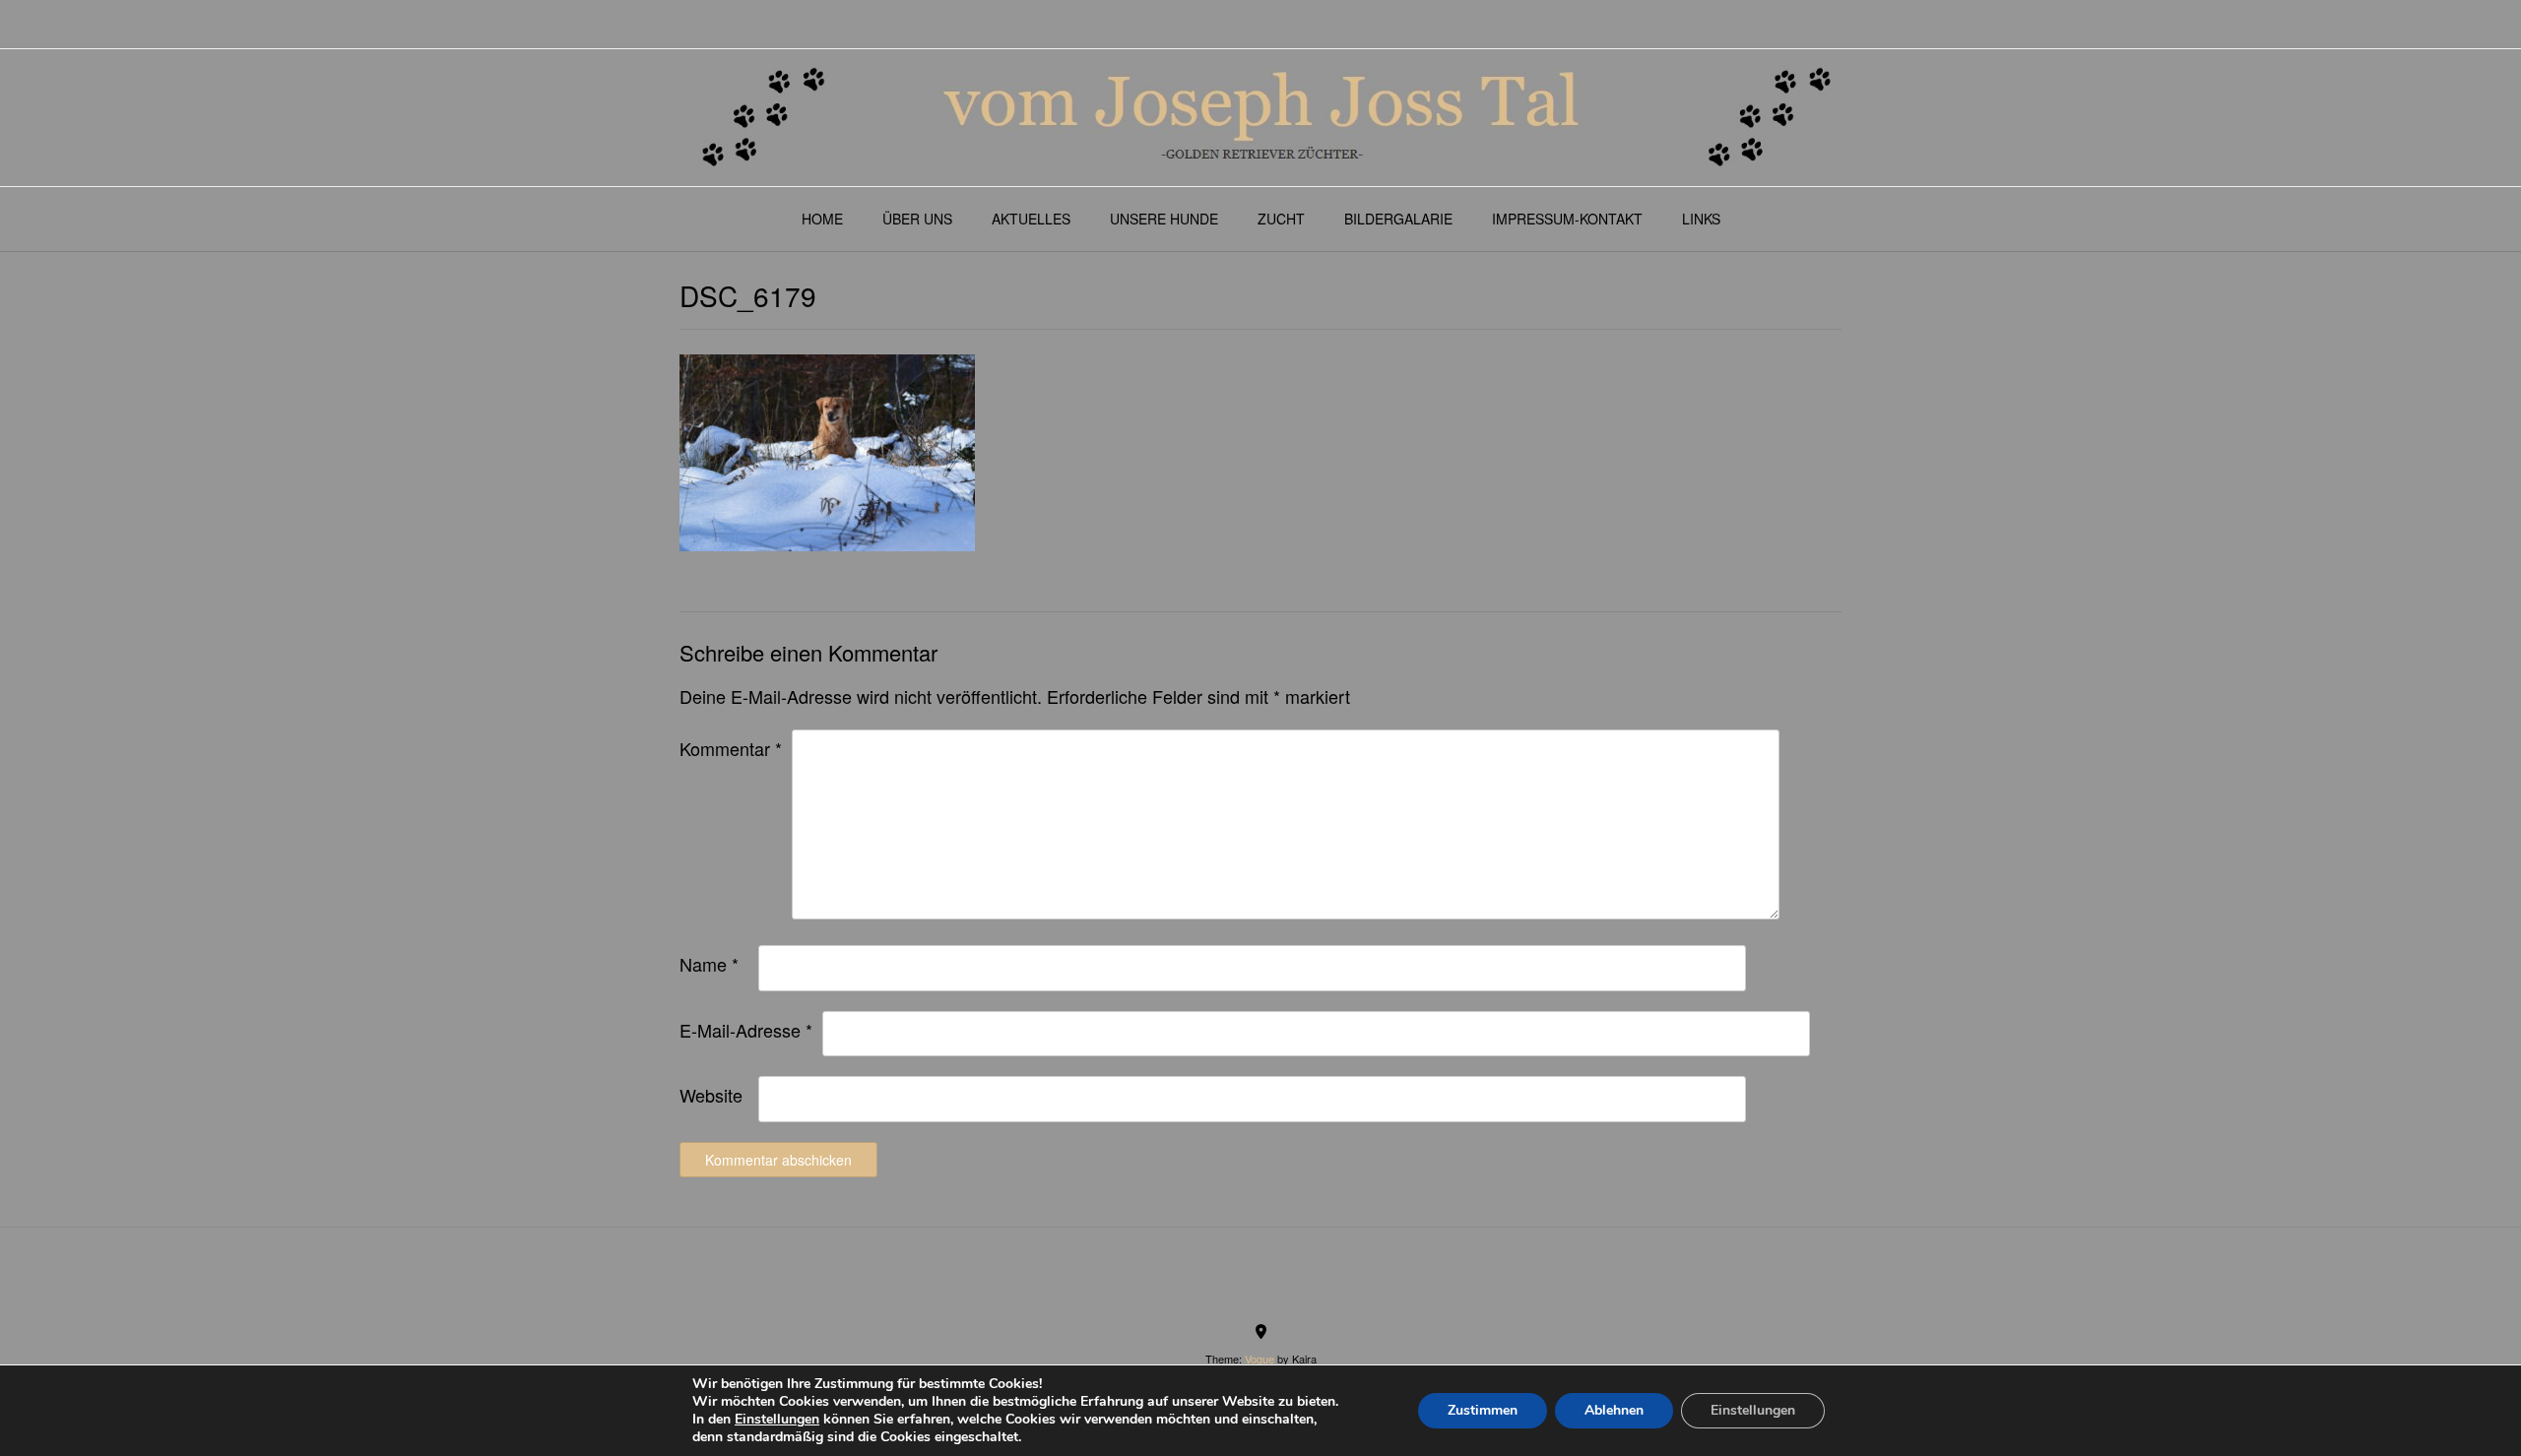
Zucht (1281, 219)
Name (709, 964)
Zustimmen (1483, 1410)
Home (822, 219)
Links (1701, 219)
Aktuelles (1031, 219)
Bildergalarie (1398, 219)
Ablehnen (1614, 1410)
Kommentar (731, 748)
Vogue (1260, 1359)
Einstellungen (777, 1420)
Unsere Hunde (1164, 219)
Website (711, 1095)
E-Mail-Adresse (746, 1030)
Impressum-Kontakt (1567, 219)
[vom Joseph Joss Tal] (1260, 118)
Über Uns (917, 219)
